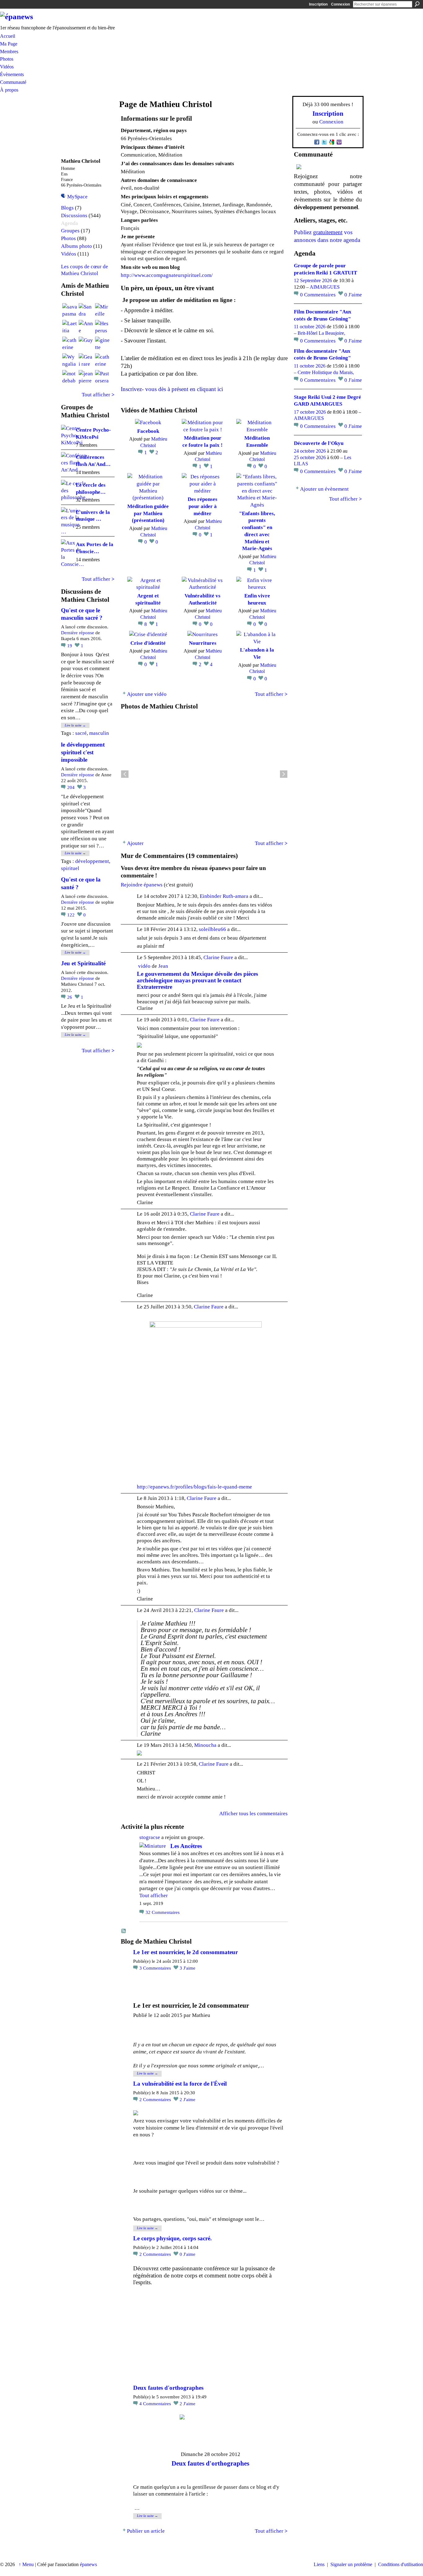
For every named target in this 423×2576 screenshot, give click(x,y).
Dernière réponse (78, 633)
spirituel (70, 868)
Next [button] (284, 774)
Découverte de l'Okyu (319, 443)
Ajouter (135, 843)
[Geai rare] (86, 361)
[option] (204, 774)
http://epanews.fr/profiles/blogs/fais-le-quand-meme (194, 1487)
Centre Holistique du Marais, (326, 372)
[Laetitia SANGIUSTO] (70, 327)
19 (70, 646)
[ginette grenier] (102, 344)
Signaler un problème (351, 2564)
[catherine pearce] (70, 344)
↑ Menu (26, 2564)
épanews (88, 2564)
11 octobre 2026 (310, 327)
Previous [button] (125, 774)
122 (72, 915)
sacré (81, 733)
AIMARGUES (325, 287)
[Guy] (86, 344)
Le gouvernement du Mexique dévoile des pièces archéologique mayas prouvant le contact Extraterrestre (197, 980)
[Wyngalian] (70, 361)
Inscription (318, 4)
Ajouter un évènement (324, 489)
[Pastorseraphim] (102, 377)
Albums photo (76, 246)
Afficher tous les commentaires (253, 1813)
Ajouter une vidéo (147, 694)
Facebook (148, 431)
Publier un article (146, 2531)
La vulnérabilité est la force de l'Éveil (180, 2084)
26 (70, 997)
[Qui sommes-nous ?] (328, 167)
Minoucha (205, 1745)
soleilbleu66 (212, 929)
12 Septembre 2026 (313, 280)
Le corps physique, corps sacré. (172, 2238)
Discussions (74, 215)
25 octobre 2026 (310, 457)
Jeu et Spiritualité (83, 963)
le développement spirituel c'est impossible (83, 752)
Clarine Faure (218, 957)
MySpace (77, 196)
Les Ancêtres (186, 1846)
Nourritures (203, 643)
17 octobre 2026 (310, 412)
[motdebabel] (70, 377)
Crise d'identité (148, 643)
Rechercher (417, 4)
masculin (99, 733)
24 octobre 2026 (310, 451)
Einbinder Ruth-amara (224, 896)
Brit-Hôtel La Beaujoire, (321, 333)
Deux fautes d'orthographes (168, 2388)
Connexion (340, 4)
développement (92, 861)
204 (72, 787)
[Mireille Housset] (102, 311)
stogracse (150, 1837)
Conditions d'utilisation (401, 2564)
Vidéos (69, 254)
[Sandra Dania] (86, 311)
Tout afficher (98, 394)
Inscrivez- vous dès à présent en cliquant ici (172, 389)
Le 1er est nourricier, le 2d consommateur (185, 1952)
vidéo (144, 966)
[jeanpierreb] (86, 377)
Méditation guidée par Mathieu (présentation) (148, 513)
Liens (319, 2564)
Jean (163, 966)
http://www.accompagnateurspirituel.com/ (167, 275)
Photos (68, 238)
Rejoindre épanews (142, 885)
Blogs (67, 208)
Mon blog (124, 1931)
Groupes (70, 231)
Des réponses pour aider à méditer (203, 506)
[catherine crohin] (102, 361)
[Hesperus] (102, 327)
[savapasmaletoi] (70, 311)
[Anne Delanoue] (86, 327)
